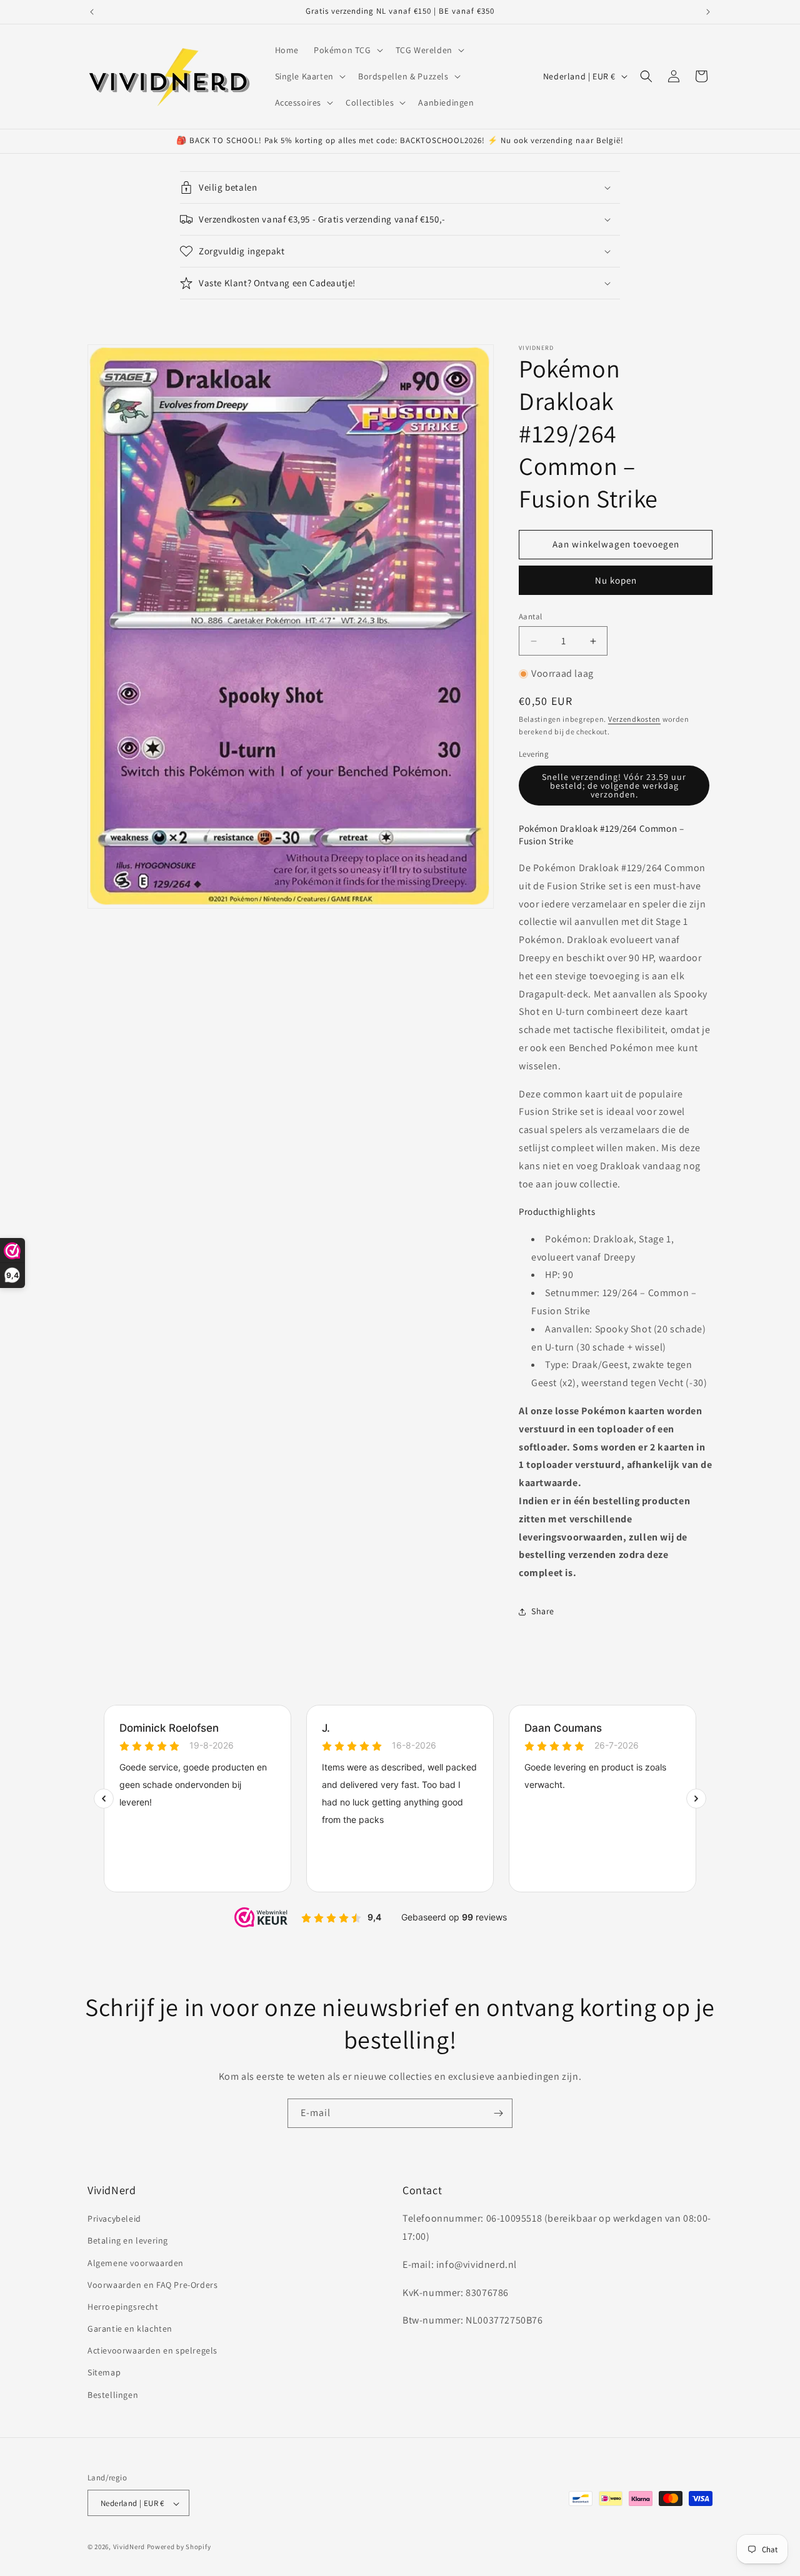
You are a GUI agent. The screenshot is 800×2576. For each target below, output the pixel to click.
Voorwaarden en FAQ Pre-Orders (152, 2285)
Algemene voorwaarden (136, 2263)
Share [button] (543, 1611)
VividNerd (129, 2547)
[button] (347, 50)
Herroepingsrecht (123, 2307)
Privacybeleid (114, 2219)
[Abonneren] (498, 2113)
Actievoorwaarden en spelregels (152, 2351)
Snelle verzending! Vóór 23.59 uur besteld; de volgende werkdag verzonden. (614, 786)
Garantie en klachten (130, 2329)
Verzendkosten (634, 719)
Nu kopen (616, 580)
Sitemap (104, 2373)
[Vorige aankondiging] (92, 12)
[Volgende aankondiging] (708, 12)
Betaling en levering (128, 2241)
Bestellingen (113, 2395)
